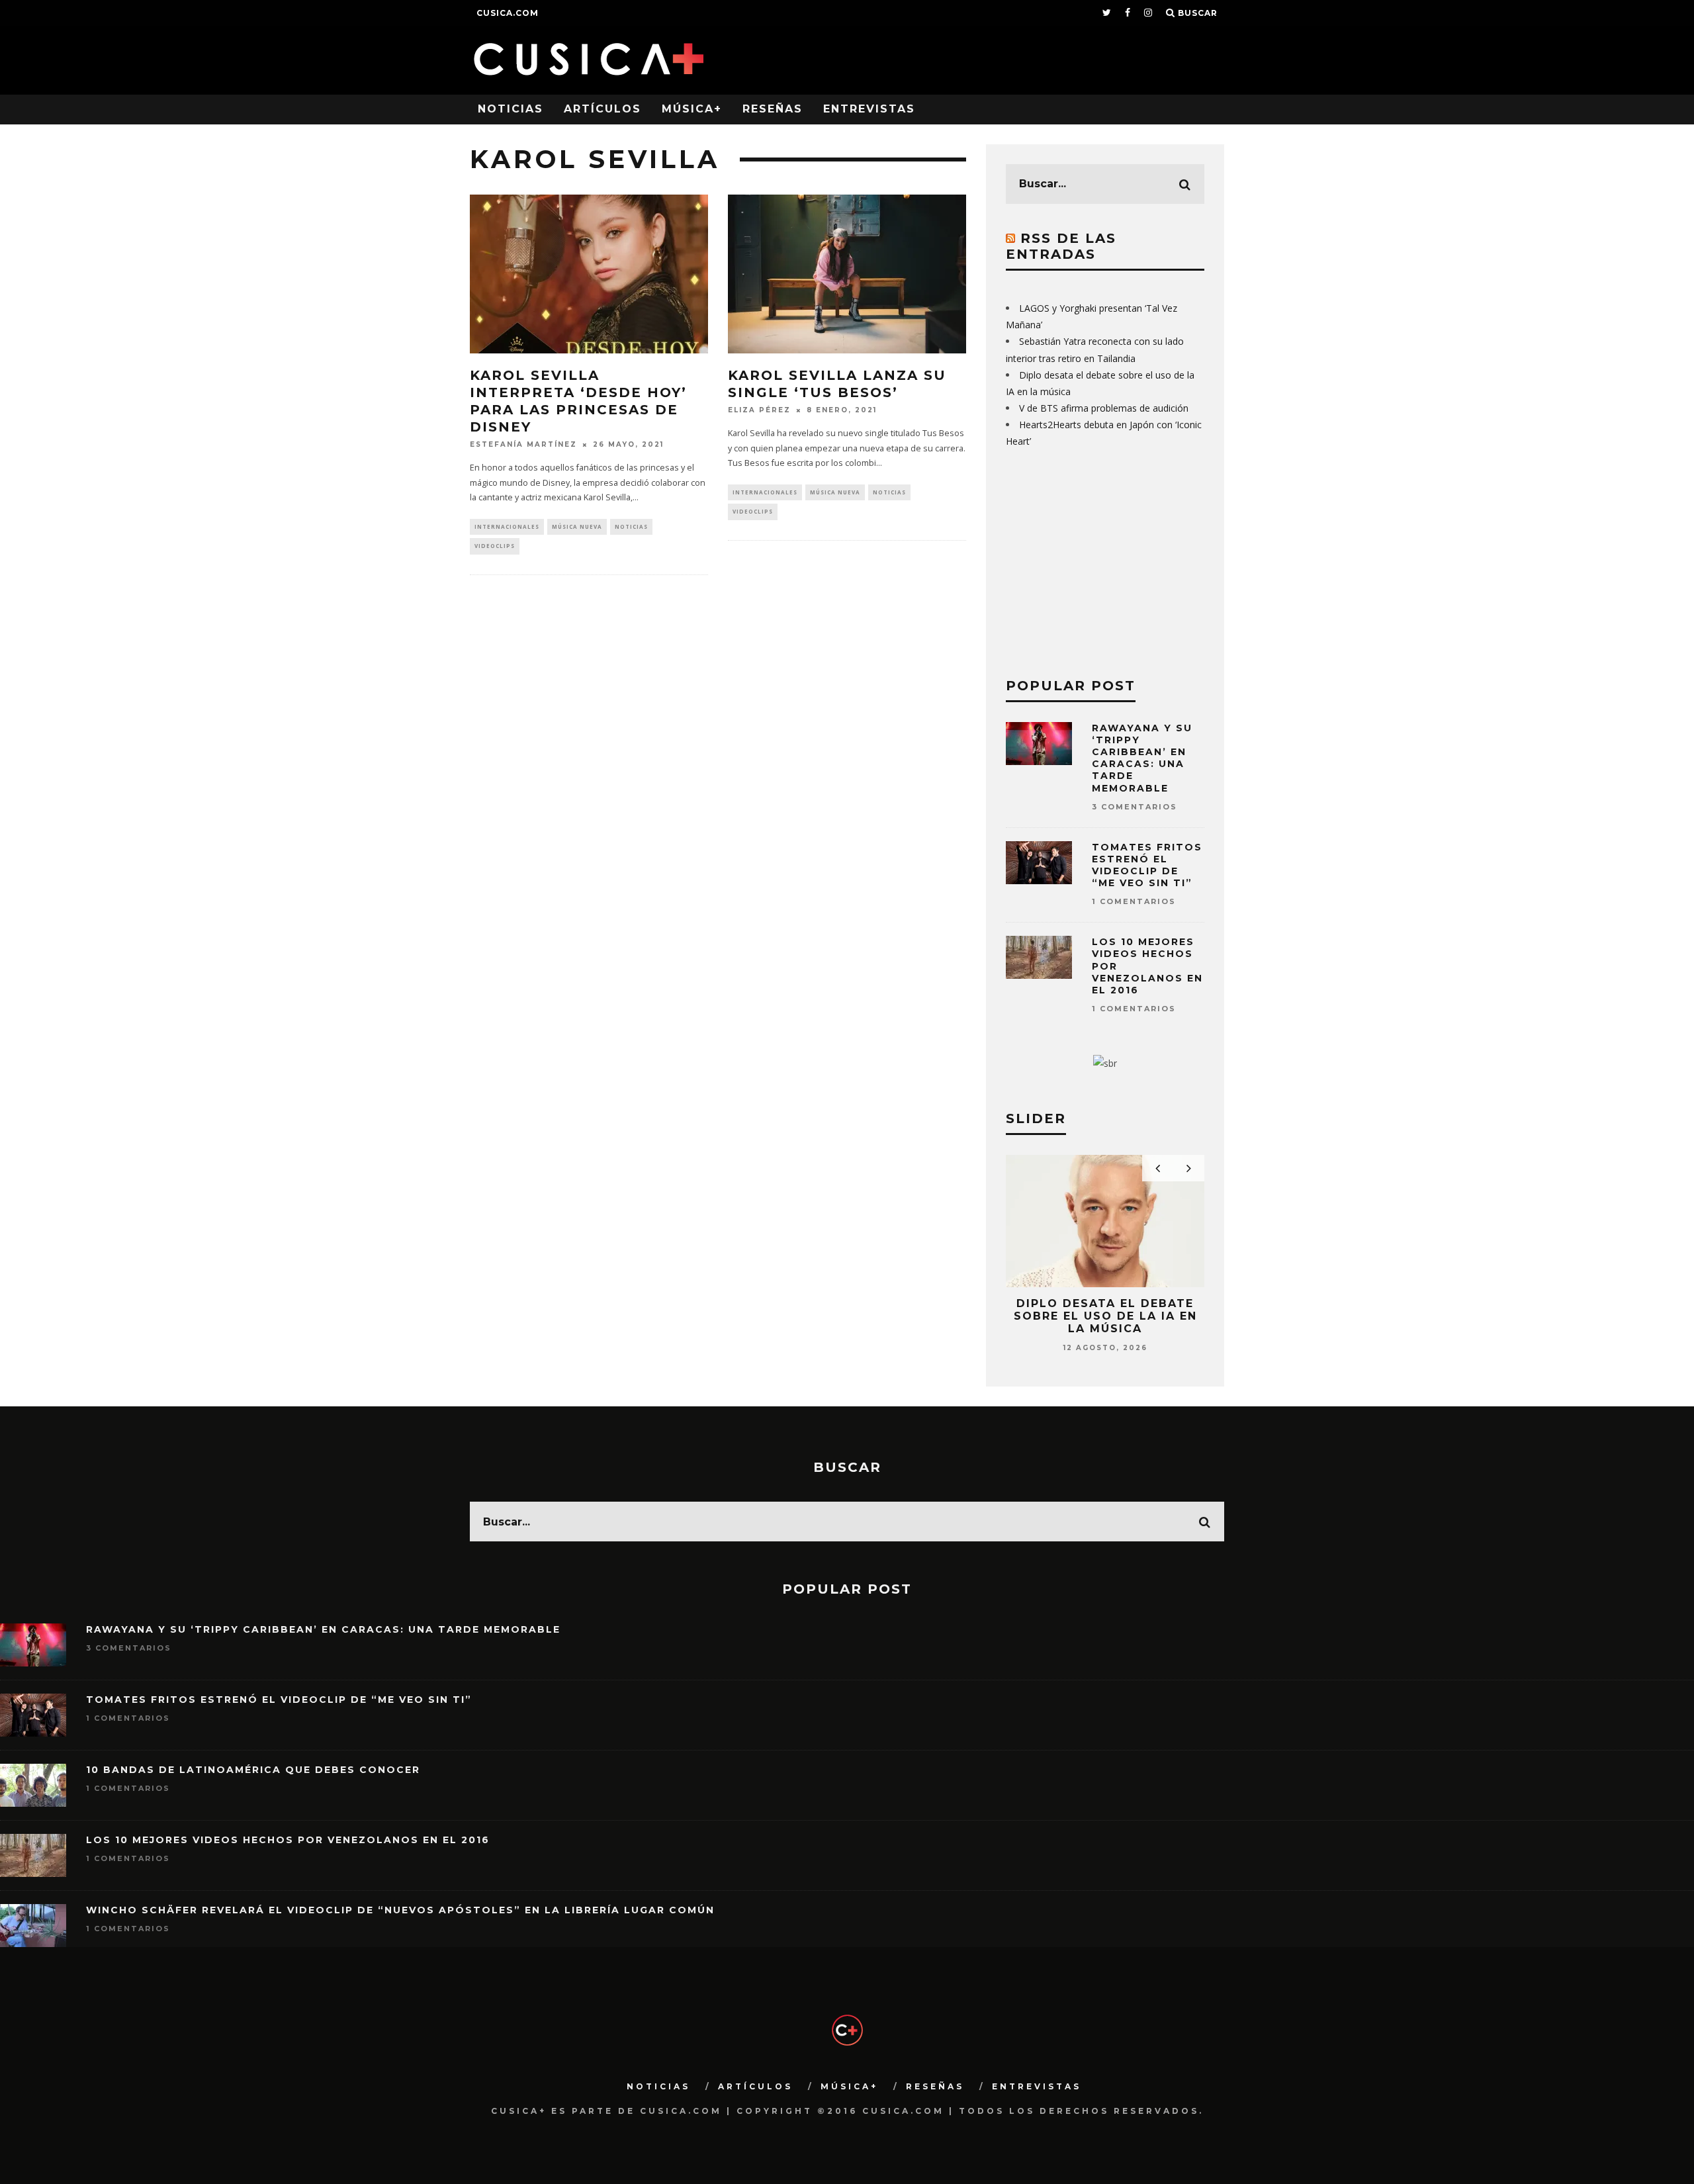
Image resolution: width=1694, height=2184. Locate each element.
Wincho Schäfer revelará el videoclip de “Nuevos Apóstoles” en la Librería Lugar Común (400, 1910)
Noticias (511, 109)
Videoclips (495, 546)
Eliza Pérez (759, 410)
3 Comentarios (1135, 807)
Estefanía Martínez (523, 444)
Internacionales (507, 526)
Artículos (602, 109)
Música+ (692, 109)
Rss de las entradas (1061, 246)
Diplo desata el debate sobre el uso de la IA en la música (1105, 1316)
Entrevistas (869, 109)
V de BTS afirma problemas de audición (1104, 408)
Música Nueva (577, 526)
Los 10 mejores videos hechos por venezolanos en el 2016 (288, 1840)
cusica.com (508, 13)
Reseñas (773, 109)
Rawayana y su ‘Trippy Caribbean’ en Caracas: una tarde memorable (1142, 758)
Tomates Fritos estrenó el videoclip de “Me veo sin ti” (1147, 865)
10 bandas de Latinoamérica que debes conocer (253, 1770)
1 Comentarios (1134, 901)
